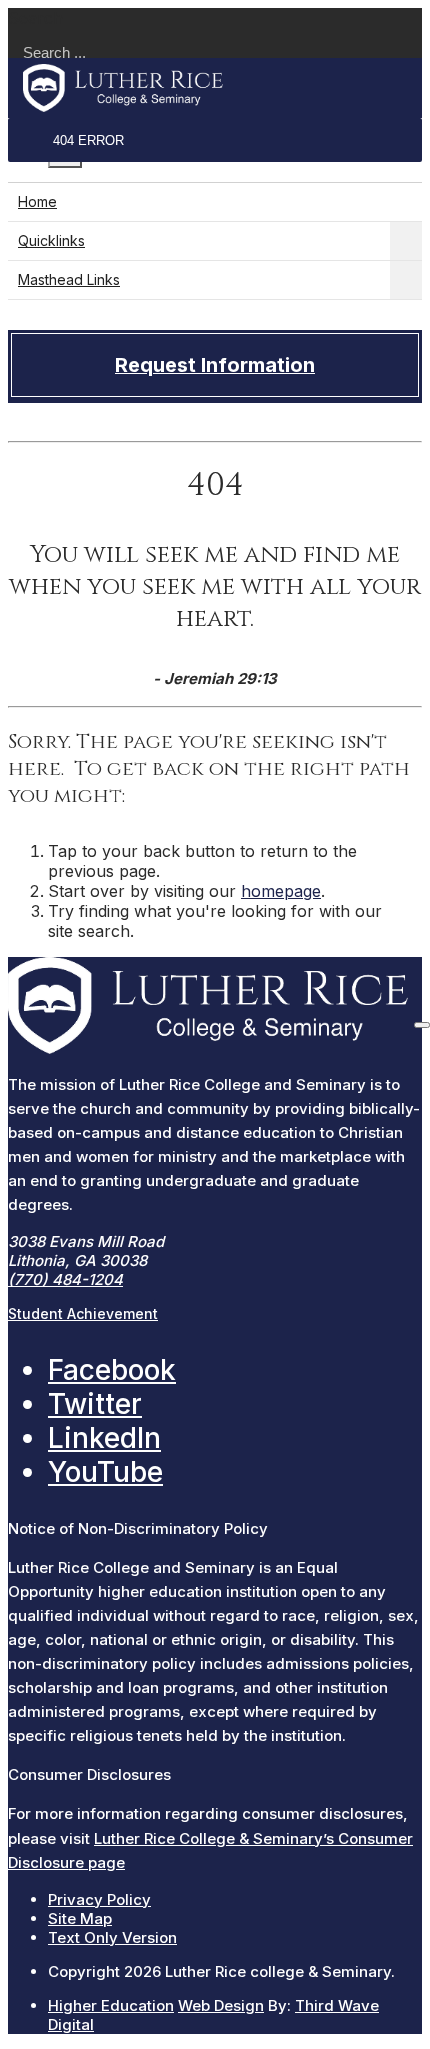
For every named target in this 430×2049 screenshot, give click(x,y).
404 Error (88, 140)
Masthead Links (69, 279)
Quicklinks (51, 240)
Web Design (221, 2005)
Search (35, 18)
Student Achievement (83, 1313)
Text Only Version (112, 1937)
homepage (281, 891)
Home (37, 201)
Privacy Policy (99, 1899)
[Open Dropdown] (406, 241)
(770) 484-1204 (65, 1279)
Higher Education (111, 2005)
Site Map (80, 1918)
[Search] (422, 1025)
